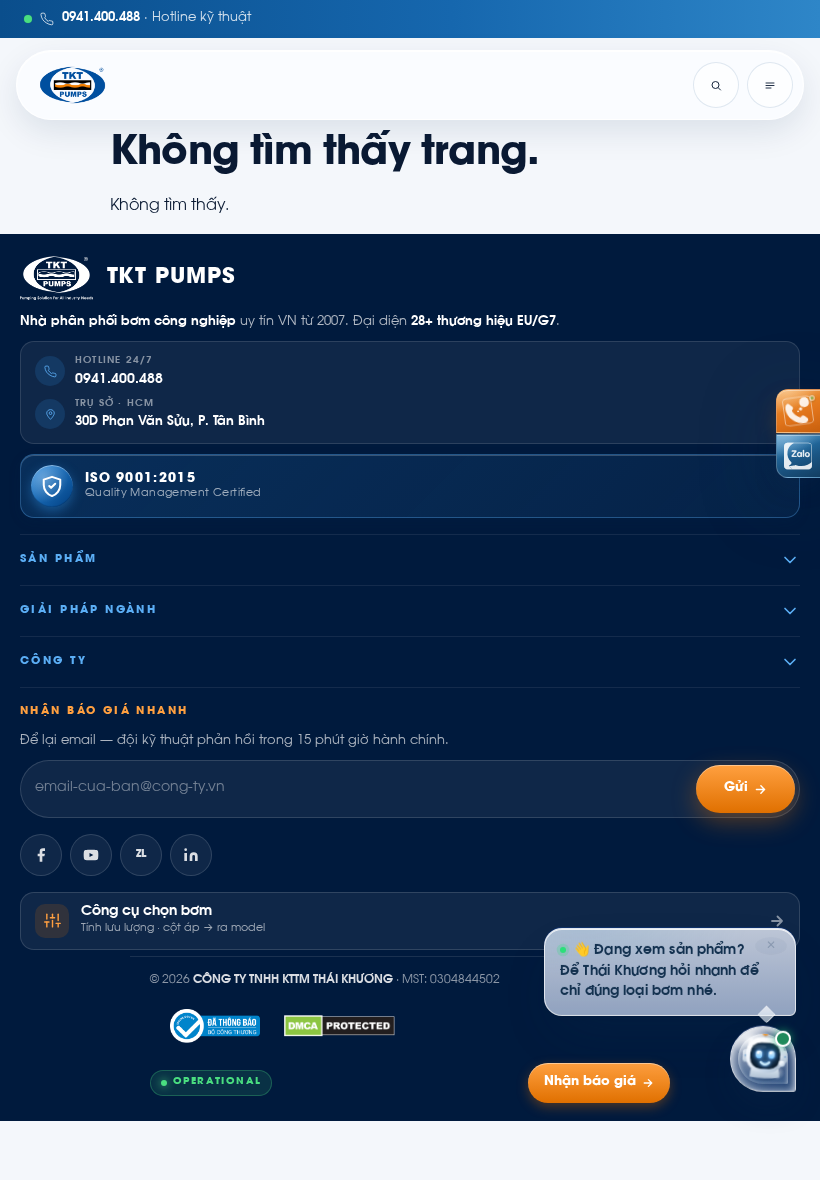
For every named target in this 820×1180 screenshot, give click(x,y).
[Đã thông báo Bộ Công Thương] (215, 1026)
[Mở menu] (770, 85)
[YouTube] (91, 855)
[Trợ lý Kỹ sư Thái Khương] (763, 1059)
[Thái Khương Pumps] (72, 85)
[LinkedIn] (191, 855)
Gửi (736, 788)
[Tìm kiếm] (716, 85)
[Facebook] (41, 855)
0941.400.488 (119, 380)
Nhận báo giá (590, 1082)
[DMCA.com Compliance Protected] (339, 1026)
